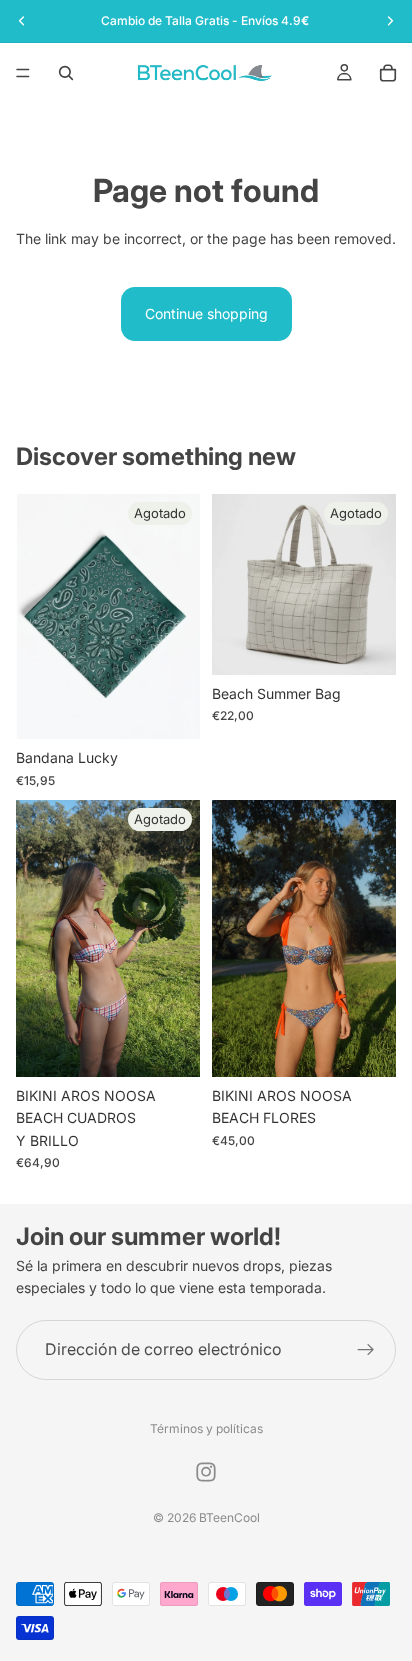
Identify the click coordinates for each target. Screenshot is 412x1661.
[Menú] (23, 73)
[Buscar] (66, 73)
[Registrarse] (366, 1350)
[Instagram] (206, 1472)
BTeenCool (229, 1517)
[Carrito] (388, 73)
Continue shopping (206, 313)
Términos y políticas (206, 1428)
